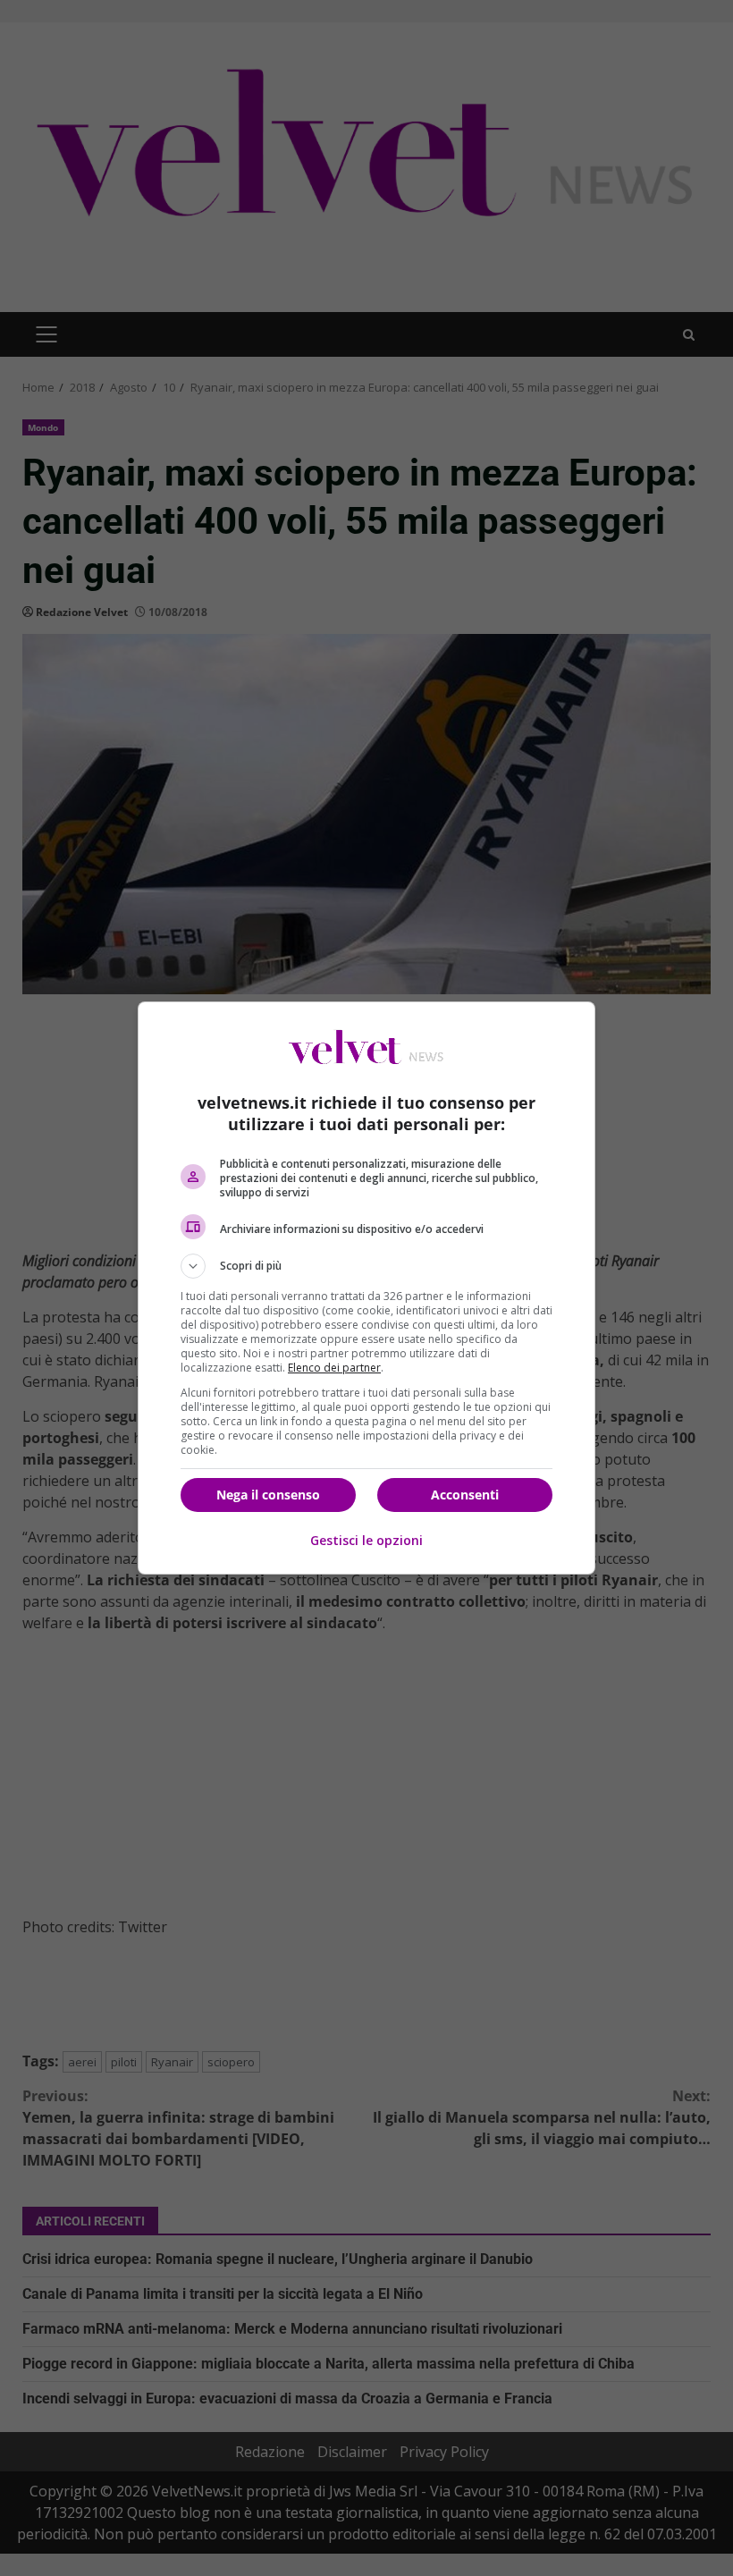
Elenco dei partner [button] (334, 1368)
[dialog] (366, 1288)
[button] (366, 1266)
